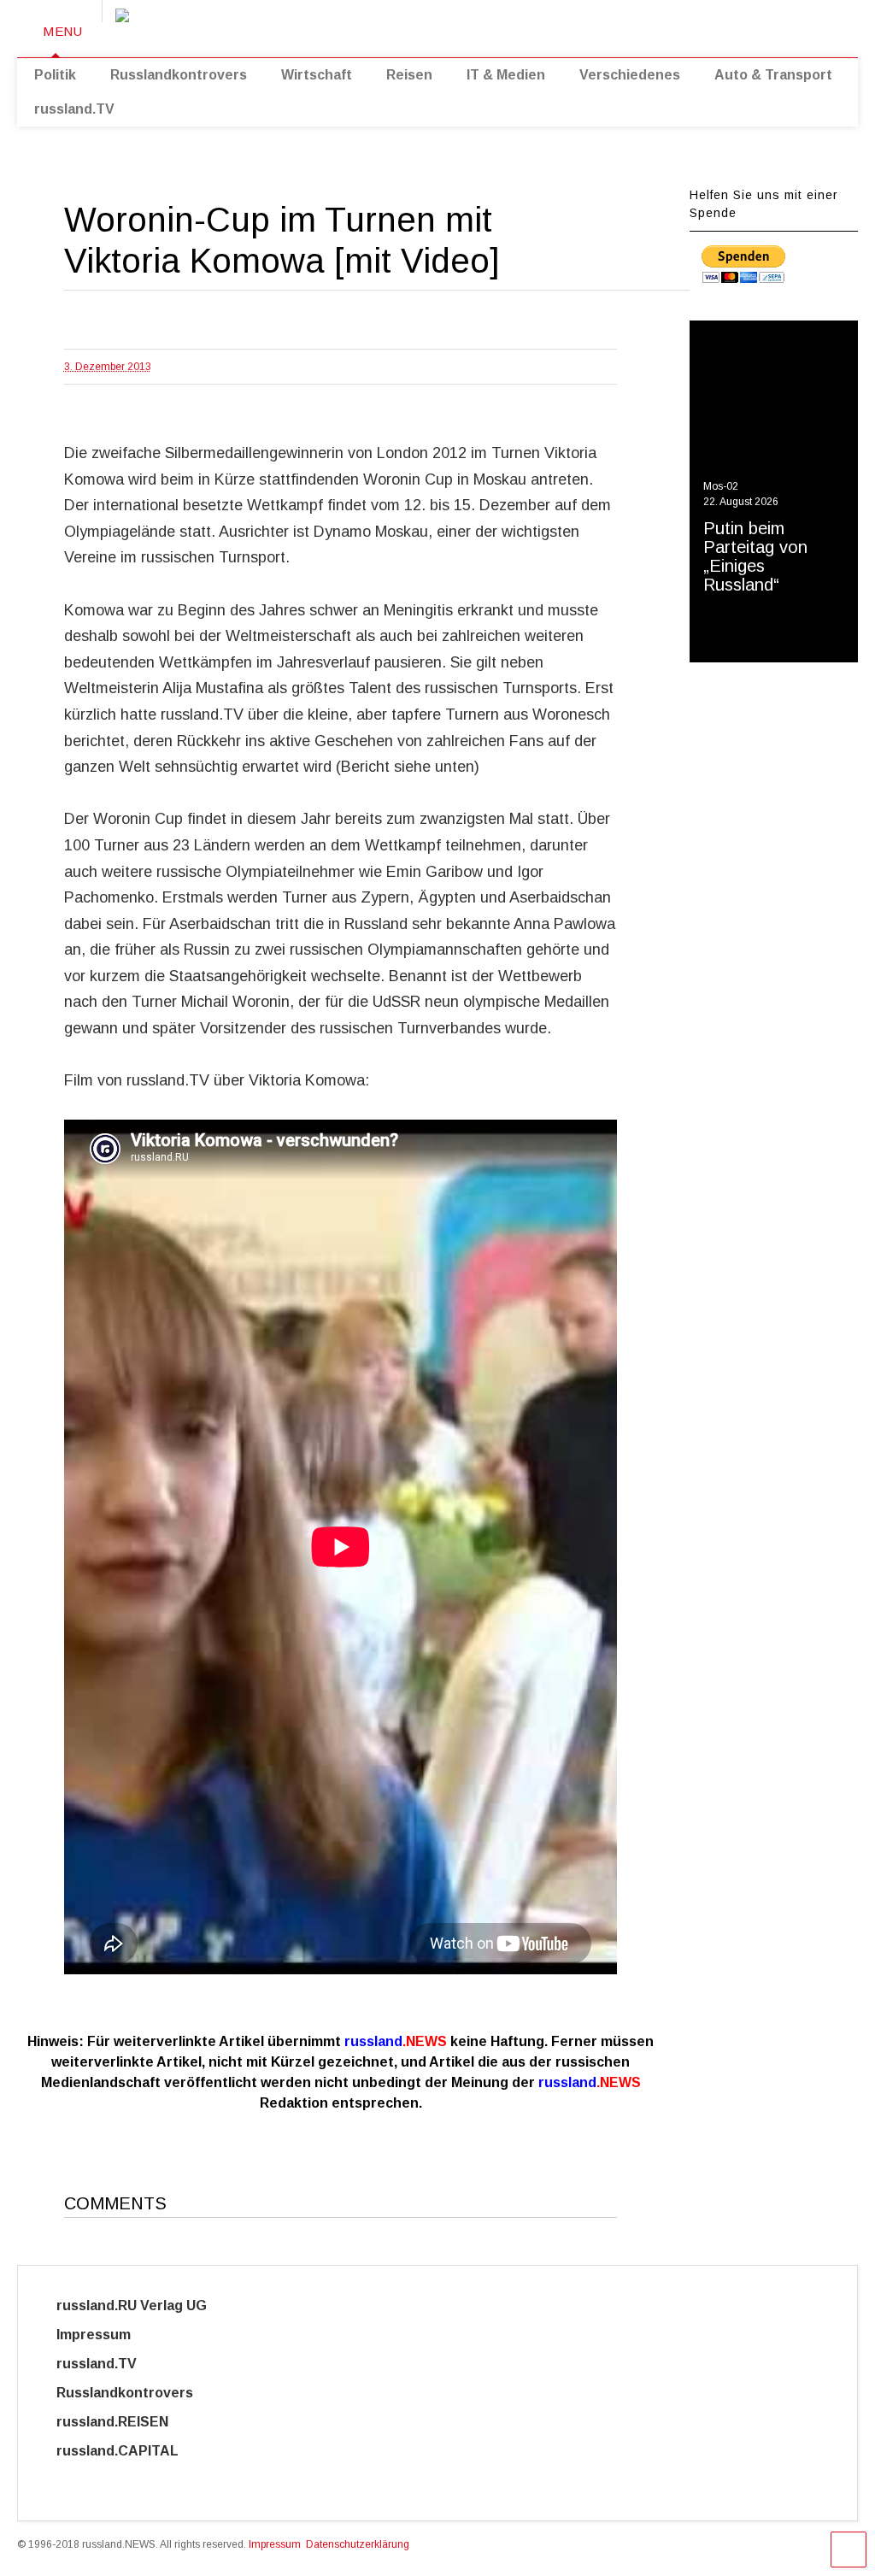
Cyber (77, 2480)
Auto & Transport (773, 75)
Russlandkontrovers (179, 75)
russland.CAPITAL (128, 2451)
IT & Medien (506, 75)
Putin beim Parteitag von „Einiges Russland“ (755, 556)
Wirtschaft (317, 75)
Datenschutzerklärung (358, 2544)
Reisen (409, 75)
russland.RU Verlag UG (132, 2305)
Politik (55, 75)
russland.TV (74, 109)
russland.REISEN (123, 2422)
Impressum (109, 2335)
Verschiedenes (630, 75)
